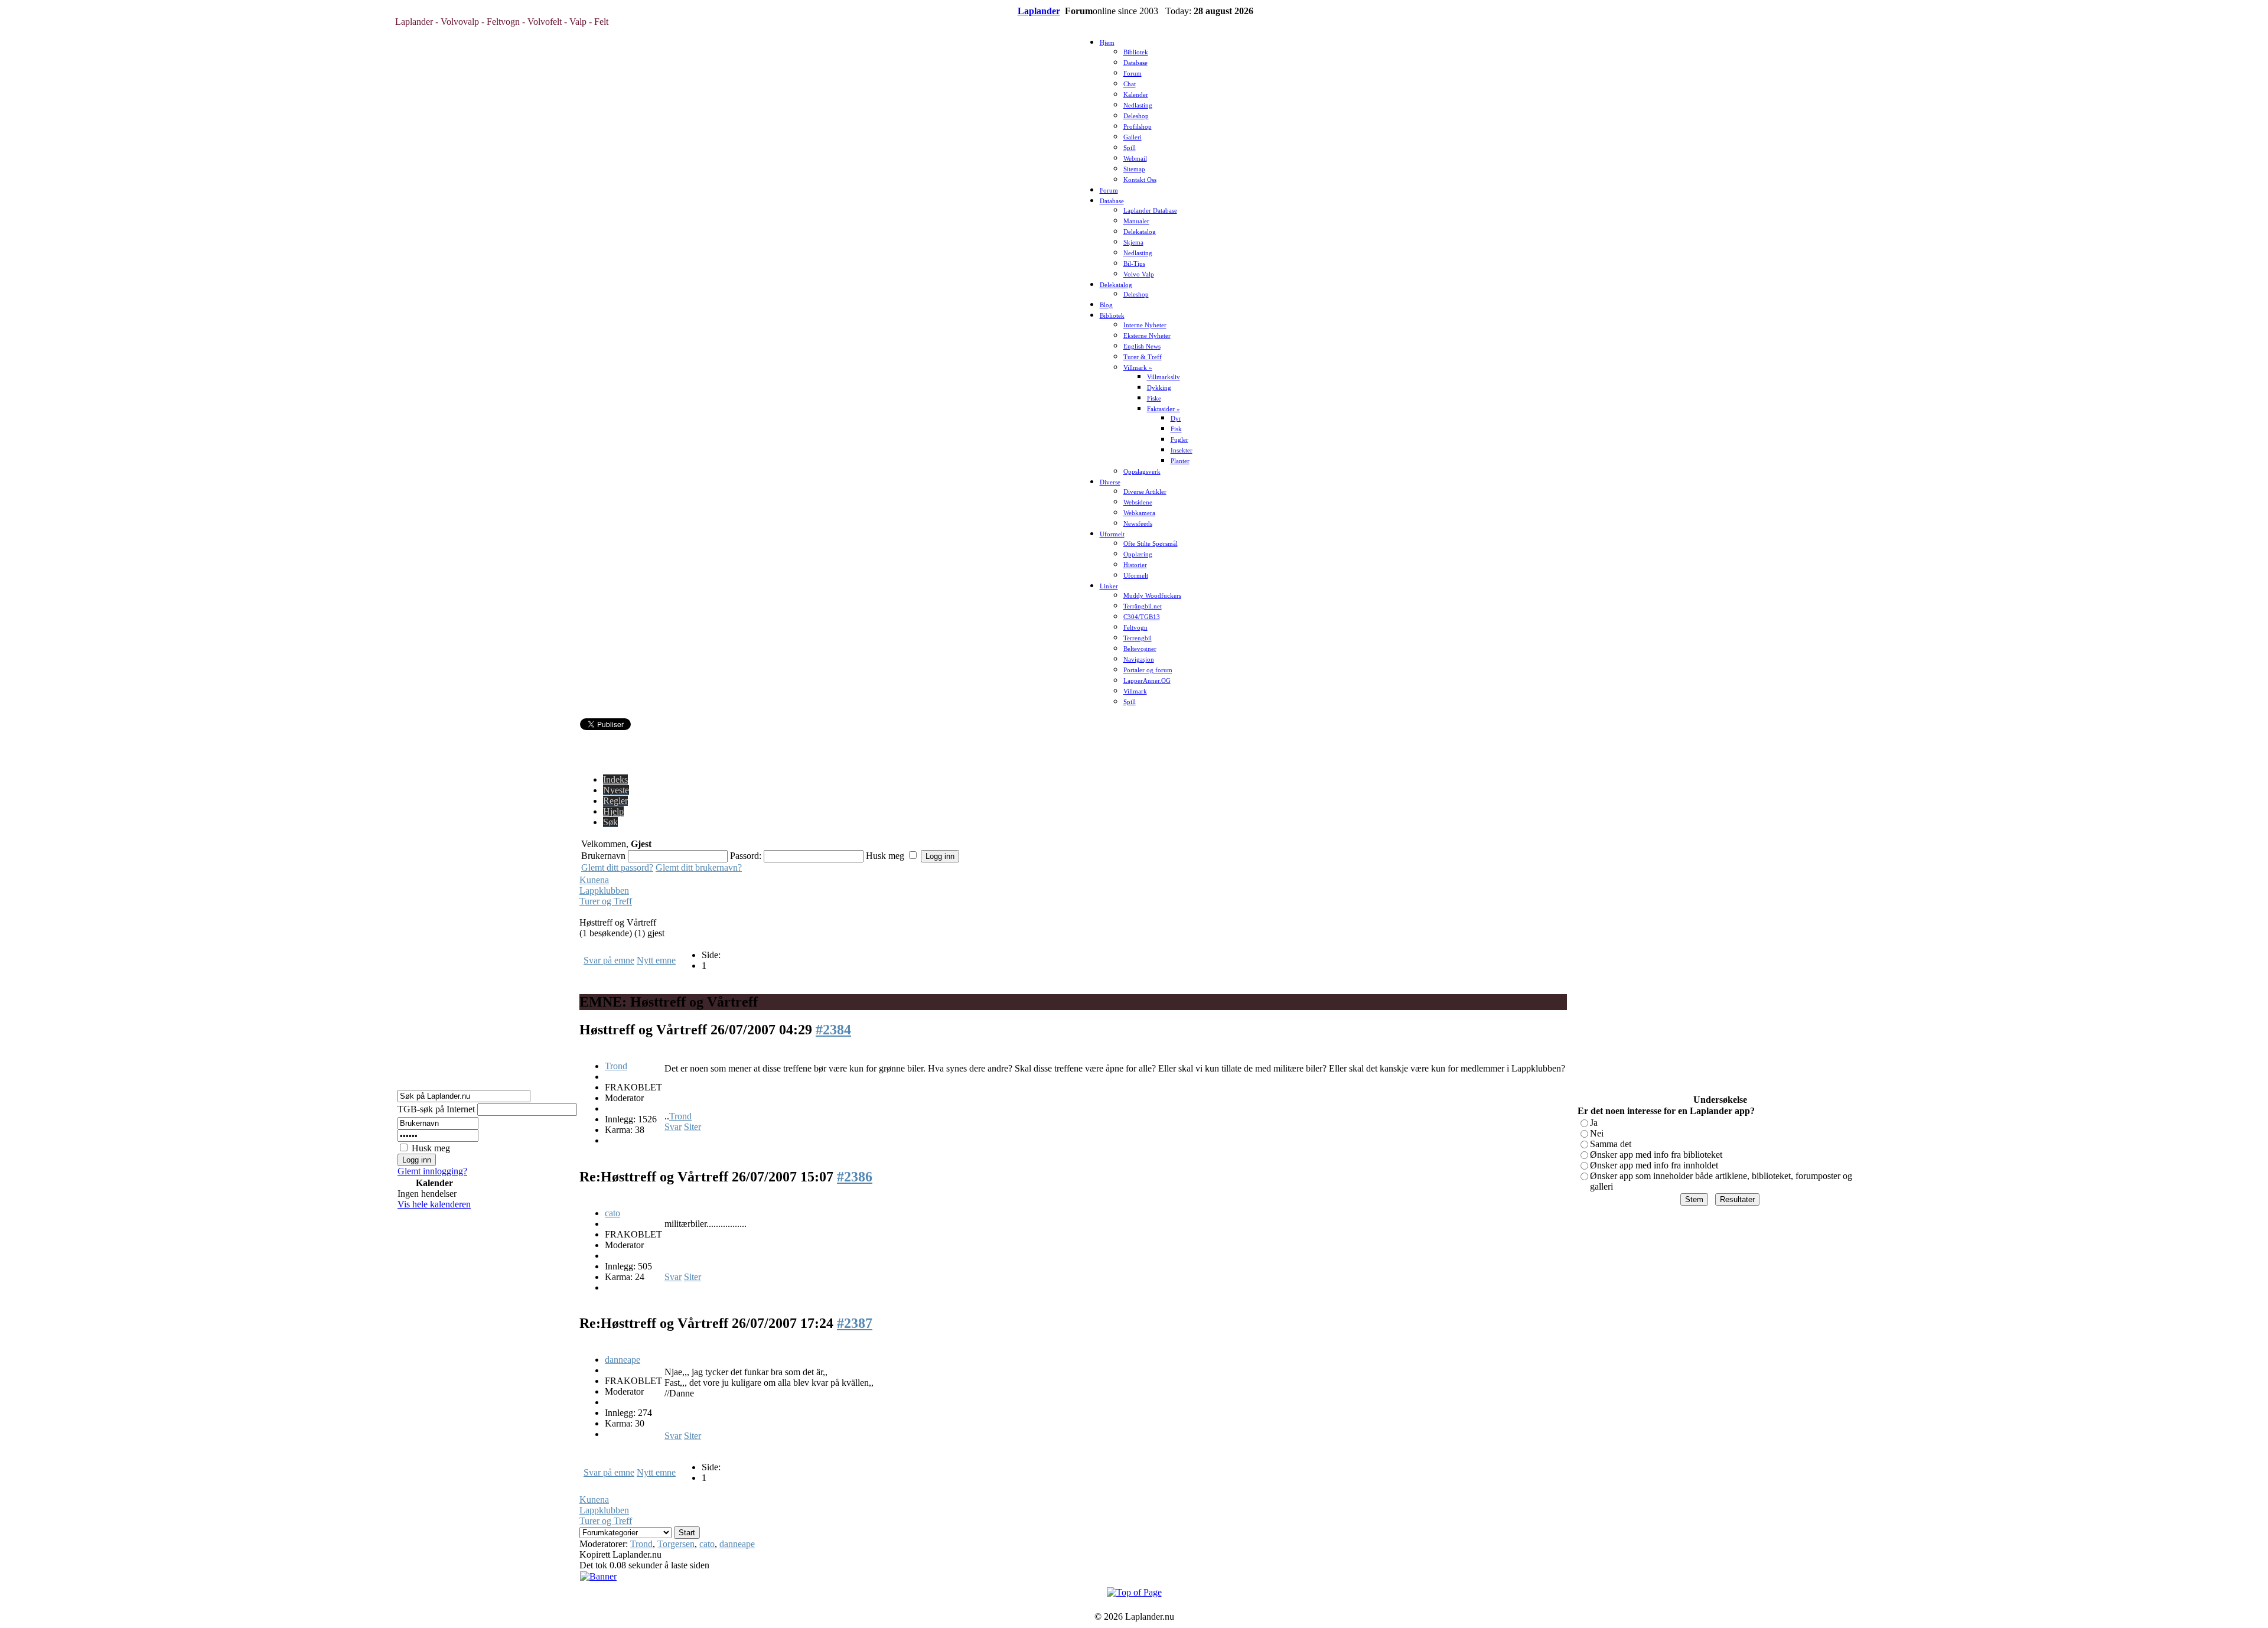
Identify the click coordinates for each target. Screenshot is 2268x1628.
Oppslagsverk (1142, 472)
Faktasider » (1164, 409)
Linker (1109, 586)
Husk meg (431, 1148)
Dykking (1159, 388)
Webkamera (1139, 513)
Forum (1133, 74)
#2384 (833, 1030)
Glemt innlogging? (432, 1171)
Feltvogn (1135, 628)
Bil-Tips (1134, 264)
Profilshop (1138, 127)
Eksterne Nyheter (1147, 336)
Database (1135, 63)
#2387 (855, 1323)
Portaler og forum (1148, 670)
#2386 (855, 1177)
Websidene (1138, 502)
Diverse (1110, 482)
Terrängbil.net (1143, 606)
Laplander (1039, 11)
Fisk (1176, 429)
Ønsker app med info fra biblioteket (1656, 1155)
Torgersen (676, 1544)
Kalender (1136, 95)
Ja (1594, 1123)
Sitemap (1134, 169)
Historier (1135, 565)
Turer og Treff (606, 901)
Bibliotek (1136, 52)
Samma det (1611, 1144)
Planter (1180, 461)
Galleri (1133, 137)
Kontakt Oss (1140, 180)
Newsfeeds (1138, 524)
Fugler (1179, 440)
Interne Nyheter (1145, 325)
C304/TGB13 (1142, 617)
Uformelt (1112, 534)
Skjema (1133, 242)
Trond (616, 1066)
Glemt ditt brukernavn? (699, 867)
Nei (1597, 1133)
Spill (1130, 148)
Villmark (1135, 691)
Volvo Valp (1139, 274)
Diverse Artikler (1145, 492)
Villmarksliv (1164, 377)
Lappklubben (604, 890)
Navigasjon (1139, 660)
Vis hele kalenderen (434, 1204)
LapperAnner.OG (1147, 681)
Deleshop (1136, 116)
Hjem (1107, 43)
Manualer (1136, 221)
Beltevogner (1140, 649)
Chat (1130, 84)
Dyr (1176, 419)
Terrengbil (1138, 638)
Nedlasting (1138, 105)
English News (1142, 346)
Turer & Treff (1143, 357)
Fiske (1154, 398)
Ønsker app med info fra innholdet (1654, 1165)
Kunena (594, 880)
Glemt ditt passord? (617, 867)
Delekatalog (1140, 232)
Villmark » (1138, 368)
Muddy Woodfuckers (1152, 596)
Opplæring (1138, 554)
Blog (1106, 305)
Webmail (1135, 159)
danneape (623, 1360)
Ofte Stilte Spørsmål (1151, 544)
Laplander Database (1150, 211)
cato (612, 1213)
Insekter (1182, 450)
